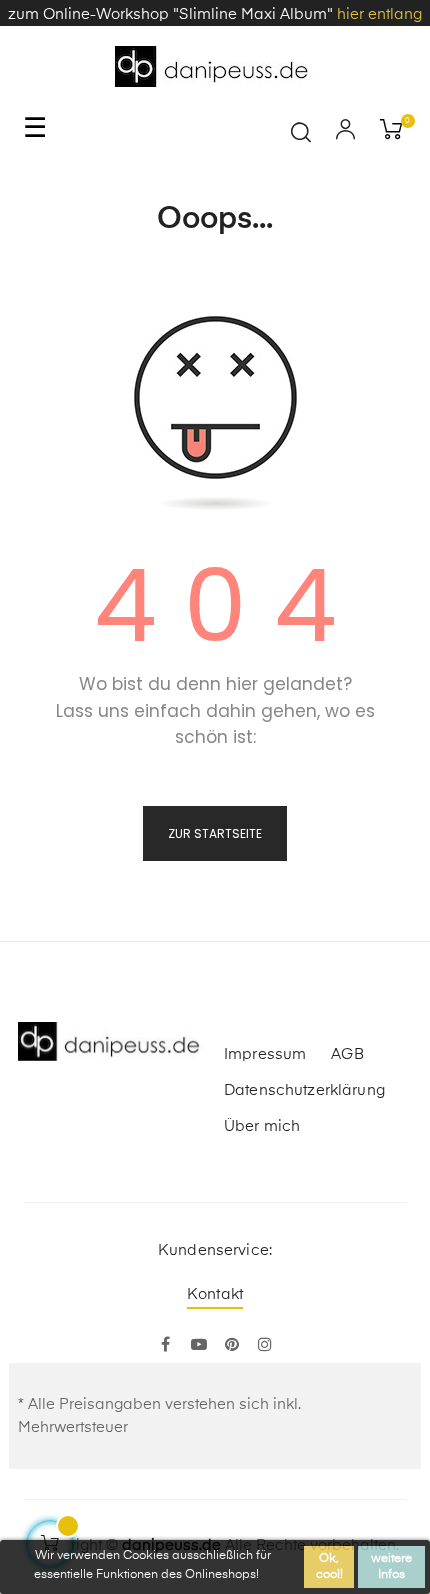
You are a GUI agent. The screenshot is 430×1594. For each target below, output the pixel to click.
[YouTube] (198, 1346)
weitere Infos (391, 1567)
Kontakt (215, 1294)
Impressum (265, 1054)
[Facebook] (165, 1346)
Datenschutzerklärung (304, 1090)
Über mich (262, 1126)
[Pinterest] (231, 1346)
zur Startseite (215, 833)
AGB (347, 1054)
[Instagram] (264, 1346)
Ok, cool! (329, 1567)
